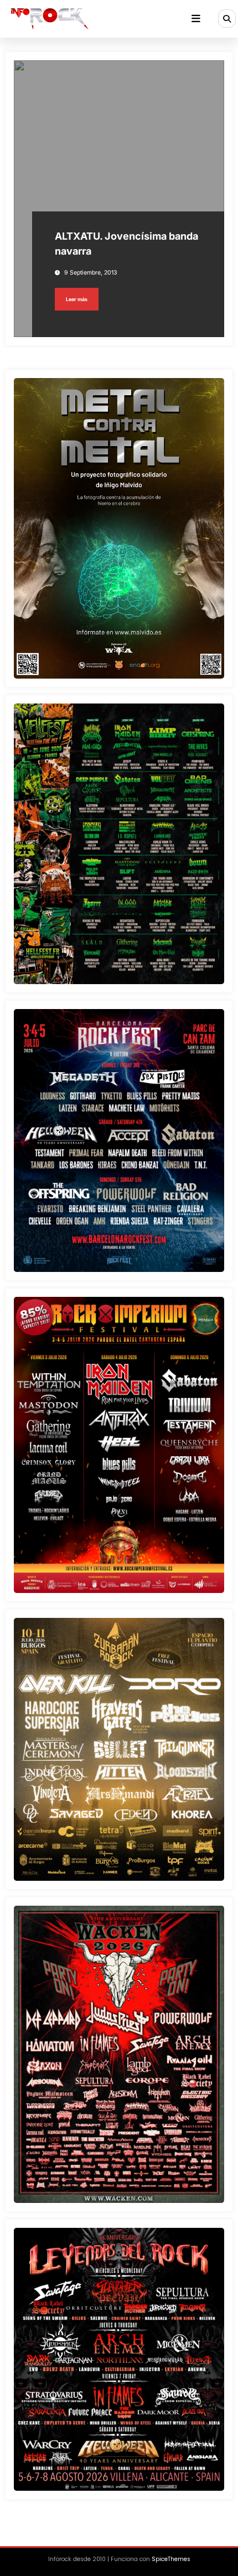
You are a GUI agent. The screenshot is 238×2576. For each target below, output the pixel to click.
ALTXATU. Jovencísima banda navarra (126, 244)
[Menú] (196, 19)
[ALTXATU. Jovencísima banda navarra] (119, 199)
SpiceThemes (171, 2559)
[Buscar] (227, 18)
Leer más (77, 299)
